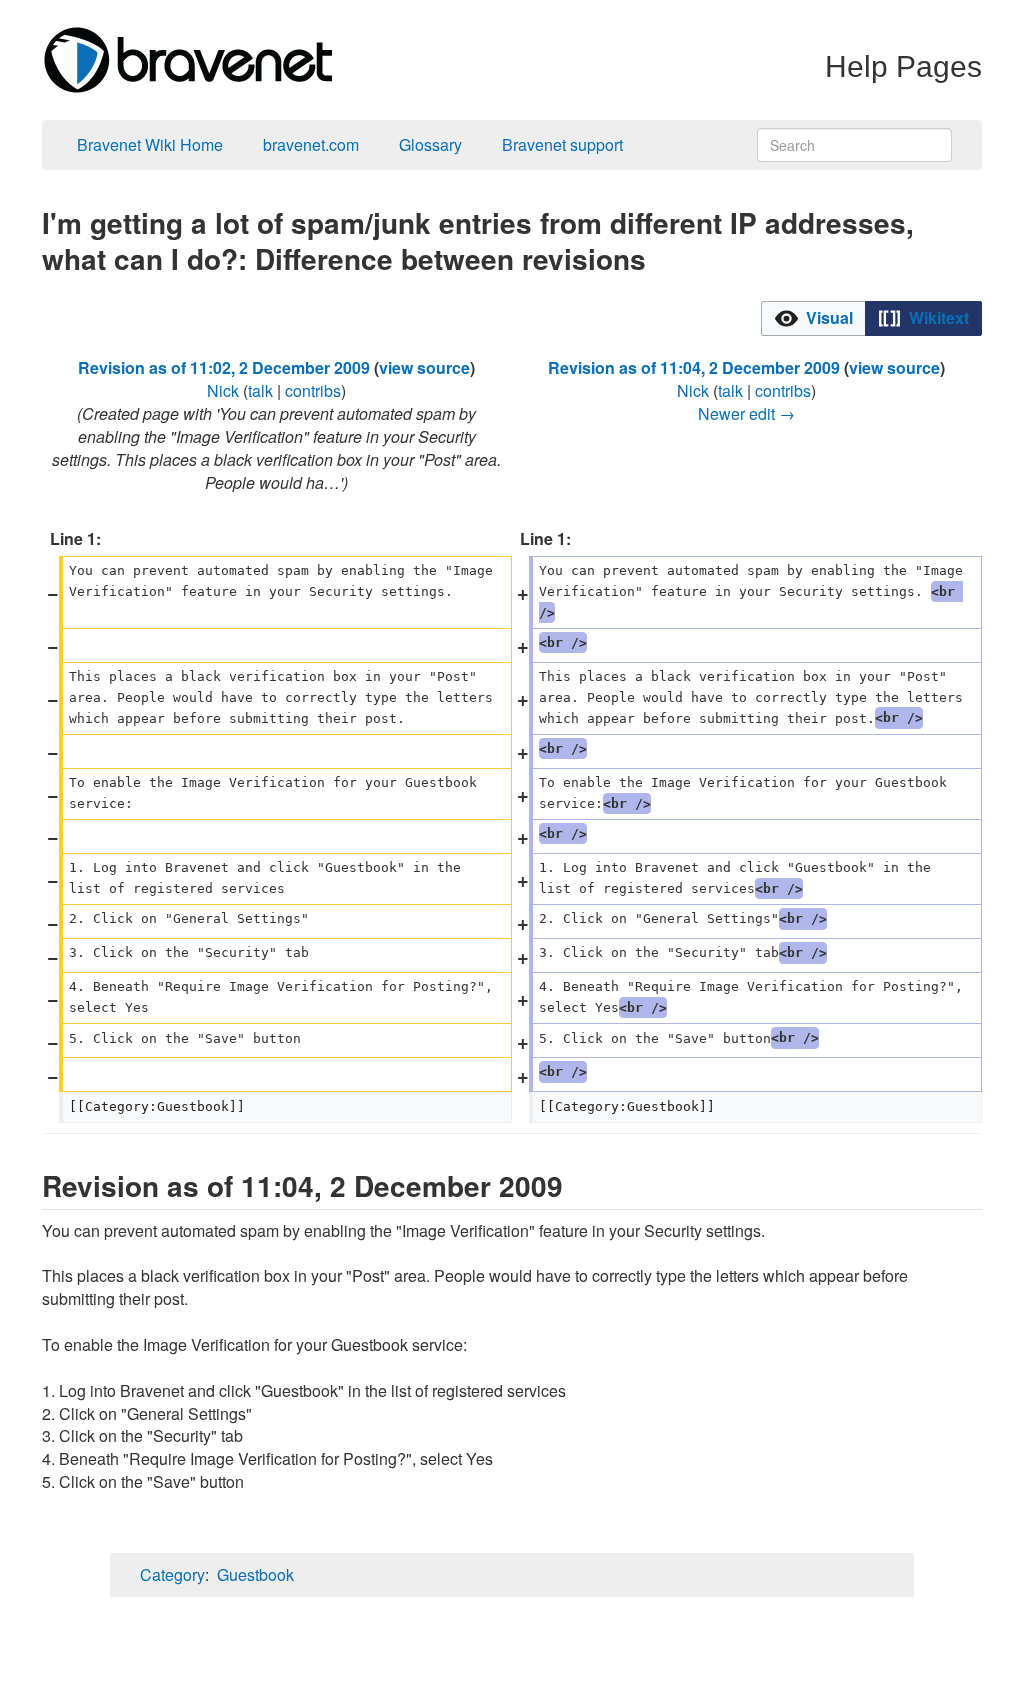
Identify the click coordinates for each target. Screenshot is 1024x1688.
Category (172, 1574)
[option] (812, 318)
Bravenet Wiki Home (150, 144)
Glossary (430, 144)
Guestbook (255, 1574)
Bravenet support (562, 144)
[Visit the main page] (187, 57)
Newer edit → (746, 413)
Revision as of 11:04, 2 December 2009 (694, 367)
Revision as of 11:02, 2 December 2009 (224, 367)
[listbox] (871, 318)
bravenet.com (311, 144)
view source (424, 367)
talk (260, 390)
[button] (813, 318)
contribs (313, 390)
